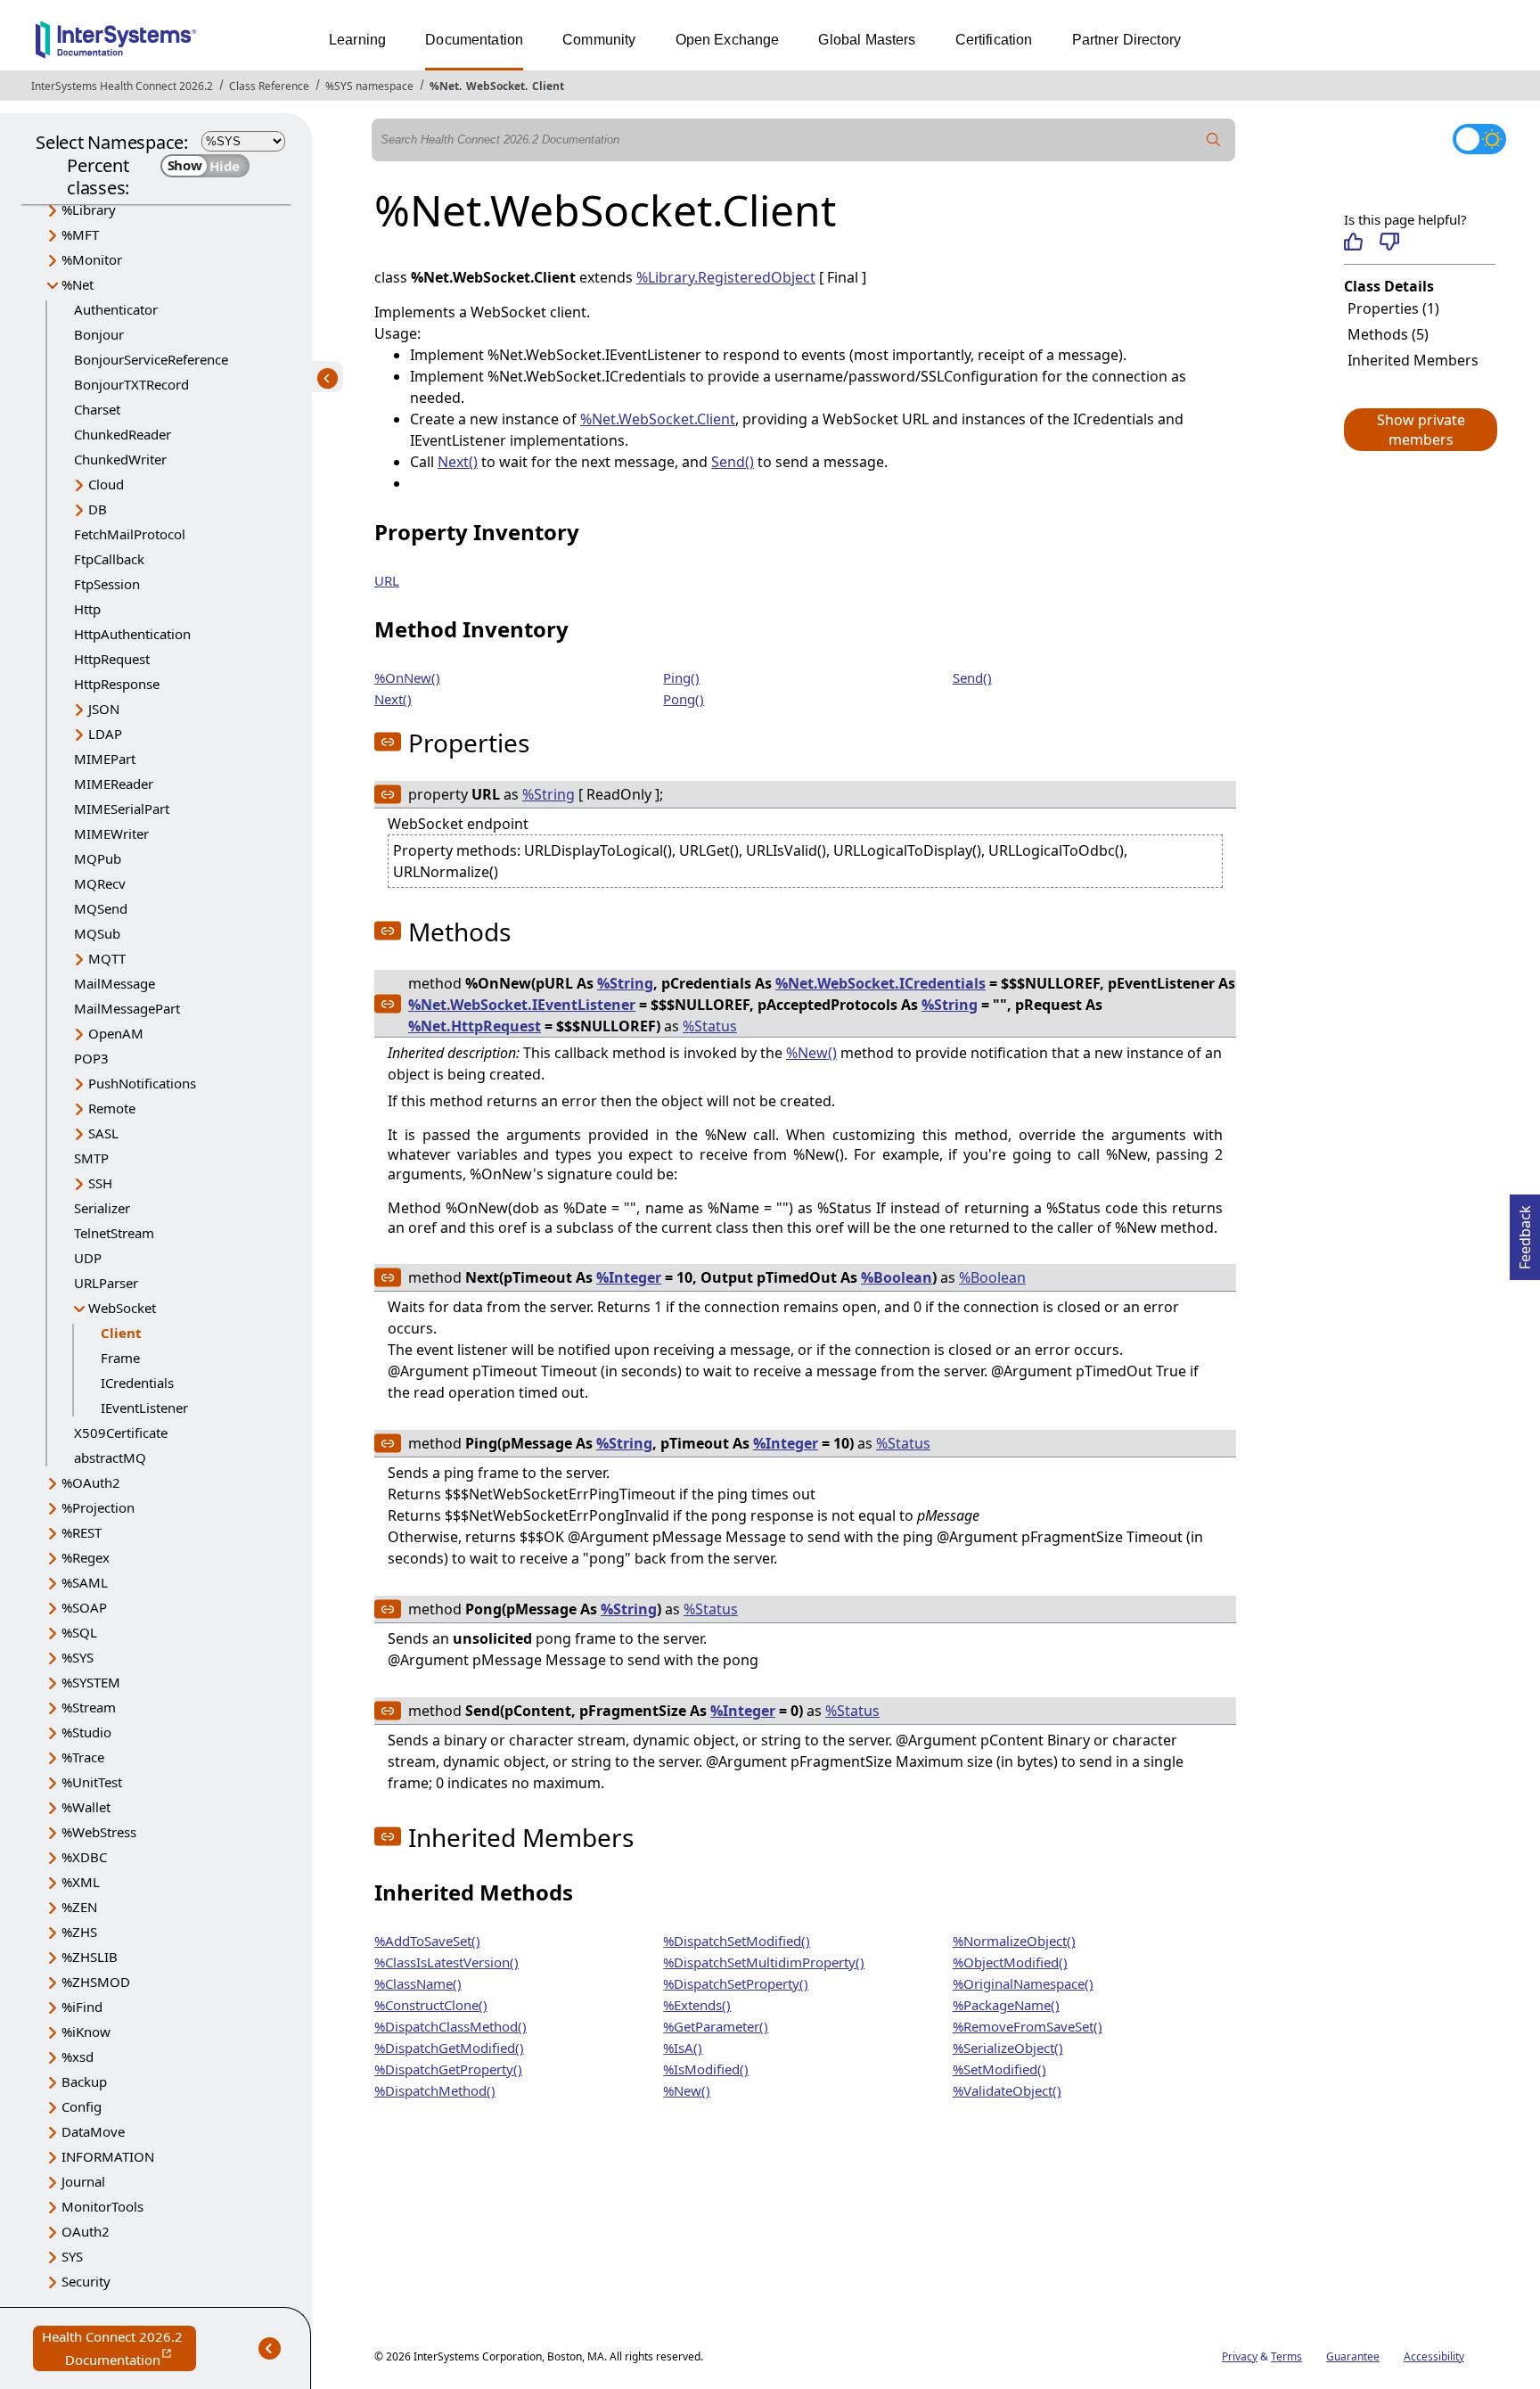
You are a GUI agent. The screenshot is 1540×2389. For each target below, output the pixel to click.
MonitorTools (102, 2206)
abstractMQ (110, 1457)
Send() (733, 462)
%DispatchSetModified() (737, 1941)
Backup (84, 2081)
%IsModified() (706, 2069)
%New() (811, 1053)
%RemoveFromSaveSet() (1028, 2026)
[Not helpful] (1389, 242)
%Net (444, 86)
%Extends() (697, 2005)
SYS (72, 2256)
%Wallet (86, 1807)
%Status (710, 1026)
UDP (88, 1258)
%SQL (79, 1632)
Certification (994, 40)
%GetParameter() (716, 2026)
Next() (458, 462)
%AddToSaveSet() (427, 1941)
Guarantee (1353, 2356)
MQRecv (100, 883)
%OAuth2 (91, 1482)
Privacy (1240, 2356)
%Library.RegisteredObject (726, 277)
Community (599, 40)
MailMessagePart (127, 1008)
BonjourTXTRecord (131, 384)
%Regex (86, 1557)
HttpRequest (112, 659)
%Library (89, 209)
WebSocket (496, 86)
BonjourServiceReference (151, 359)
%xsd (78, 2057)
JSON (104, 709)
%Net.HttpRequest (475, 1026)
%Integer (629, 1277)
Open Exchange (728, 40)
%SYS (78, 1657)
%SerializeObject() (1008, 2048)
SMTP (91, 1158)
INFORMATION (108, 2156)
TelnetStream (114, 1233)
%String (549, 794)
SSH (100, 1183)
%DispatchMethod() (435, 2090)
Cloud (106, 484)
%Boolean (897, 1277)
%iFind (82, 2007)
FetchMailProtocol (130, 534)
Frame (120, 1358)
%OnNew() (407, 677)
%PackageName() (1006, 2005)
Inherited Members (1413, 360)
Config (82, 2106)
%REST (82, 1532)
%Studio (86, 1732)
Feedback (1525, 1232)
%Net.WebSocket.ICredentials (881, 983)
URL (387, 580)
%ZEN (79, 1907)
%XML (81, 1882)
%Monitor (92, 259)
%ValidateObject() (1007, 2090)
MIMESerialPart (122, 809)
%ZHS (79, 1932)
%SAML (85, 1582)
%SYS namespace (369, 86)
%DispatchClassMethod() (451, 2026)
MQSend (101, 908)
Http (87, 609)
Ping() (681, 677)
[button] (1420, 430)
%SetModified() (999, 2069)
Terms (1286, 2356)
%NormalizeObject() (1014, 1941)
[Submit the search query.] (1214, 140)
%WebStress (99, 1832)
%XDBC (84, 1857)
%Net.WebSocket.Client (658, 419)
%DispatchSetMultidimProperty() (764, 1962)
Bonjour (99, 334)
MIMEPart (105, 759)
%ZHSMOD (96, 1982)
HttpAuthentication (132, 634)
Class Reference (269, 86)
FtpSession (107, 584)
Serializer (102, 1208)
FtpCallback (109, 559)
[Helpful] (1353, 242)
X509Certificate (121, 1433)
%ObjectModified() (1010, 1962)
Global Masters (867, 40)
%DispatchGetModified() (449, 2048)
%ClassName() (418, 1983)
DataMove (93, 2131)
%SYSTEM (91, 1682)
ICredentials (137, 1383)
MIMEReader (114, 784)
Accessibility (1434, 2356)
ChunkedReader (123, 434)
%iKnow (86, 2032)
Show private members (1421, 430)
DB (98, 509)
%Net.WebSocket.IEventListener (522, 1005)
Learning (357, 40)
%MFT (80, 234)
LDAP (105, 734)
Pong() (684, 699)
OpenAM (116, 1033)
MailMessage (115, 983)
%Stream (89, 1707)
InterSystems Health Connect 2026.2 (122, 86)
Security (86, 2281)
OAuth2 (86, 2231)
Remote (112, 1108)
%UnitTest (92, 1782)
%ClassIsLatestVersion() (446, 1962)
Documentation (474, 40)
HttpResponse (117, 684)
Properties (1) (1393, 308)
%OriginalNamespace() (1023, 1983)
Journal (83, 2181)
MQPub (98, 858)
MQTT (107, 958)
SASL (103, 1133)
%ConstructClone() (431, 2005)
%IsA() (683, 2048)
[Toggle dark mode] (1479, 139)
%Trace (83, 1757)
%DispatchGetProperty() (448, 2069)
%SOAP (84, 1607)
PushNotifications (142, 1083)
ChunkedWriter (120, 459)
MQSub (97, 933)
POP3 (91, 1058)
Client (548, 86)
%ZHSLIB (90, 1957)
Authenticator (116, 309)
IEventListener (144, 1408)
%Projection (98, 1507)
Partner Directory (1127, 40)
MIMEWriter (111, 833)
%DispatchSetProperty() (736, 1983)
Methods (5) (1388, 334)
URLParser (106, 1283)
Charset (97, 409)
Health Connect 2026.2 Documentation (119, 2349)
